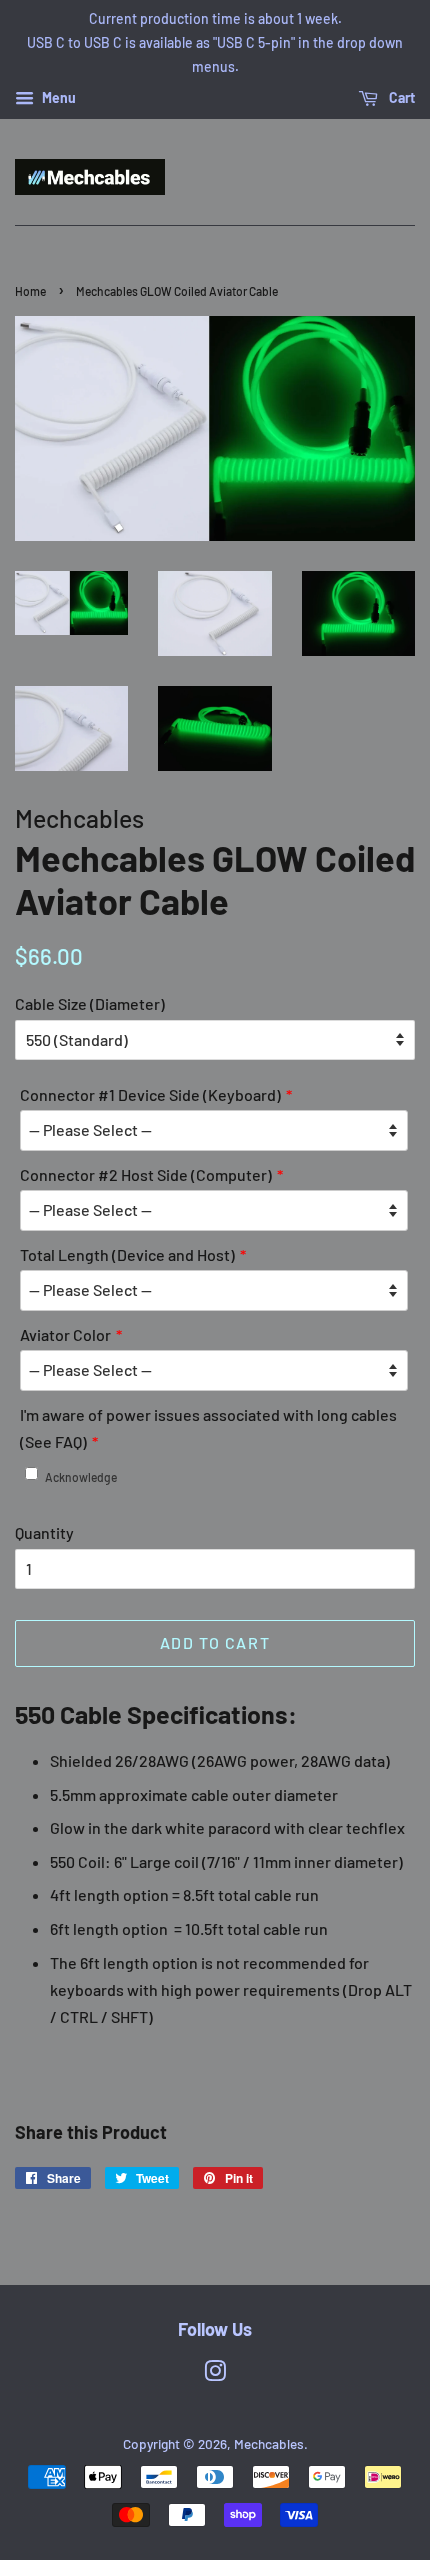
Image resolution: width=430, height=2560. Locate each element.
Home (30, 291)
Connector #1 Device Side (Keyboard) (150, 1094)
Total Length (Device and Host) (127, 1254)
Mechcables (269, 2443)
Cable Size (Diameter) (90, 1003)
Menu (57, 98)
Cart (400, 98)
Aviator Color (65, 1334)
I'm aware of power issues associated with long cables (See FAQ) (208, 1428)
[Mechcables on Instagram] (215, 2374)
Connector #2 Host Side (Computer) (146, 1174)
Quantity (44, 1532)
